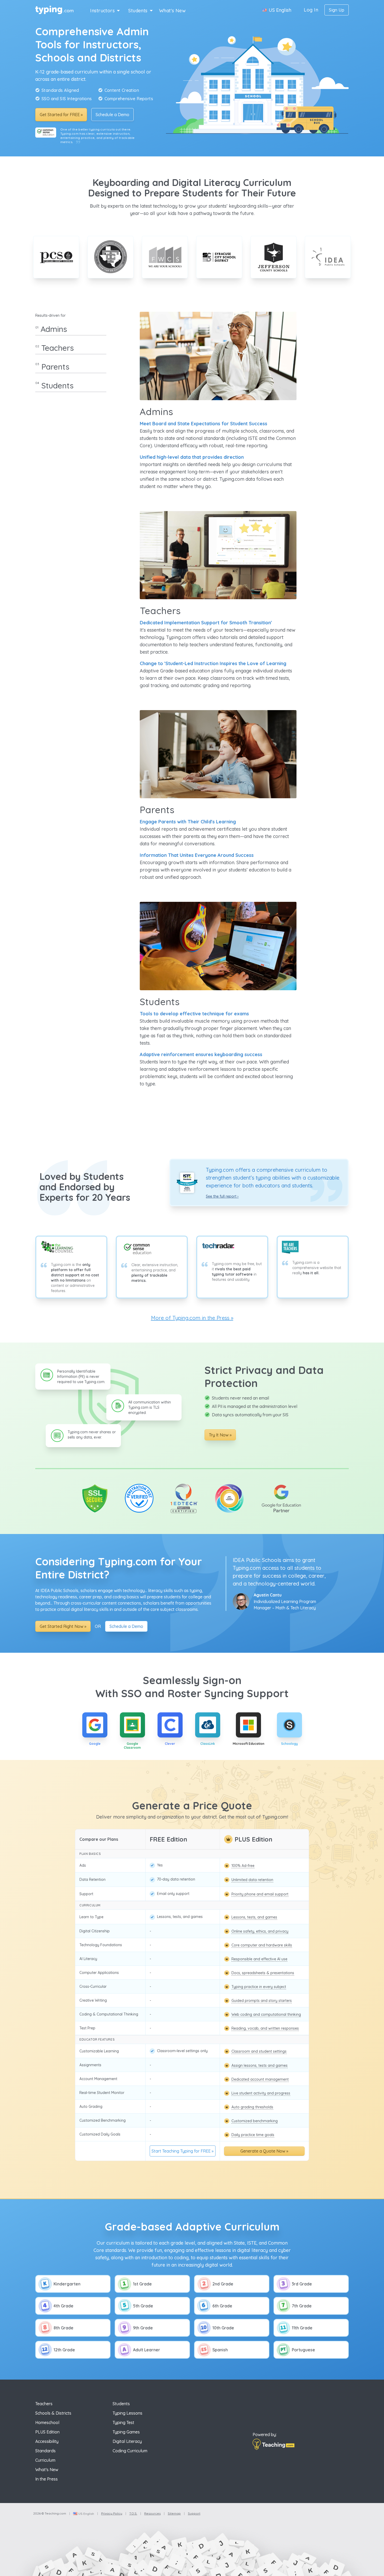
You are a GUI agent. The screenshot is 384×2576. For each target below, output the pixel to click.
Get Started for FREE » (61, 115)
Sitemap (174, 2513)
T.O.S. (133, 2513)
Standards (45, 2451)
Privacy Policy (112, 2513)
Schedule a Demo (112, 115)
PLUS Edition (47, 2432)
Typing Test (123, 2422)
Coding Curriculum (130, 2451)
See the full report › (222, 1196)
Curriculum (45, 2460)
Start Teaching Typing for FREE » (182, 2151)
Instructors (102, 11)
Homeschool (47, 2422)
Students (138, 11)
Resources (152, 2513)
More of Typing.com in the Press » (192, 1318)
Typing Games (126, 2432)
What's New (173, 11)
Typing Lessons (127, 2413)
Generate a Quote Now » (264, 2151)
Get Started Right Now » (63, 1626)
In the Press (46, 2479)
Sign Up (337, 10)
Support (194, 2513)
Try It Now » (220, 1435)
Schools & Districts (53, 2413)
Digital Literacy (127, 2441)
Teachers (44, 2404)
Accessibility (47, 2441)
